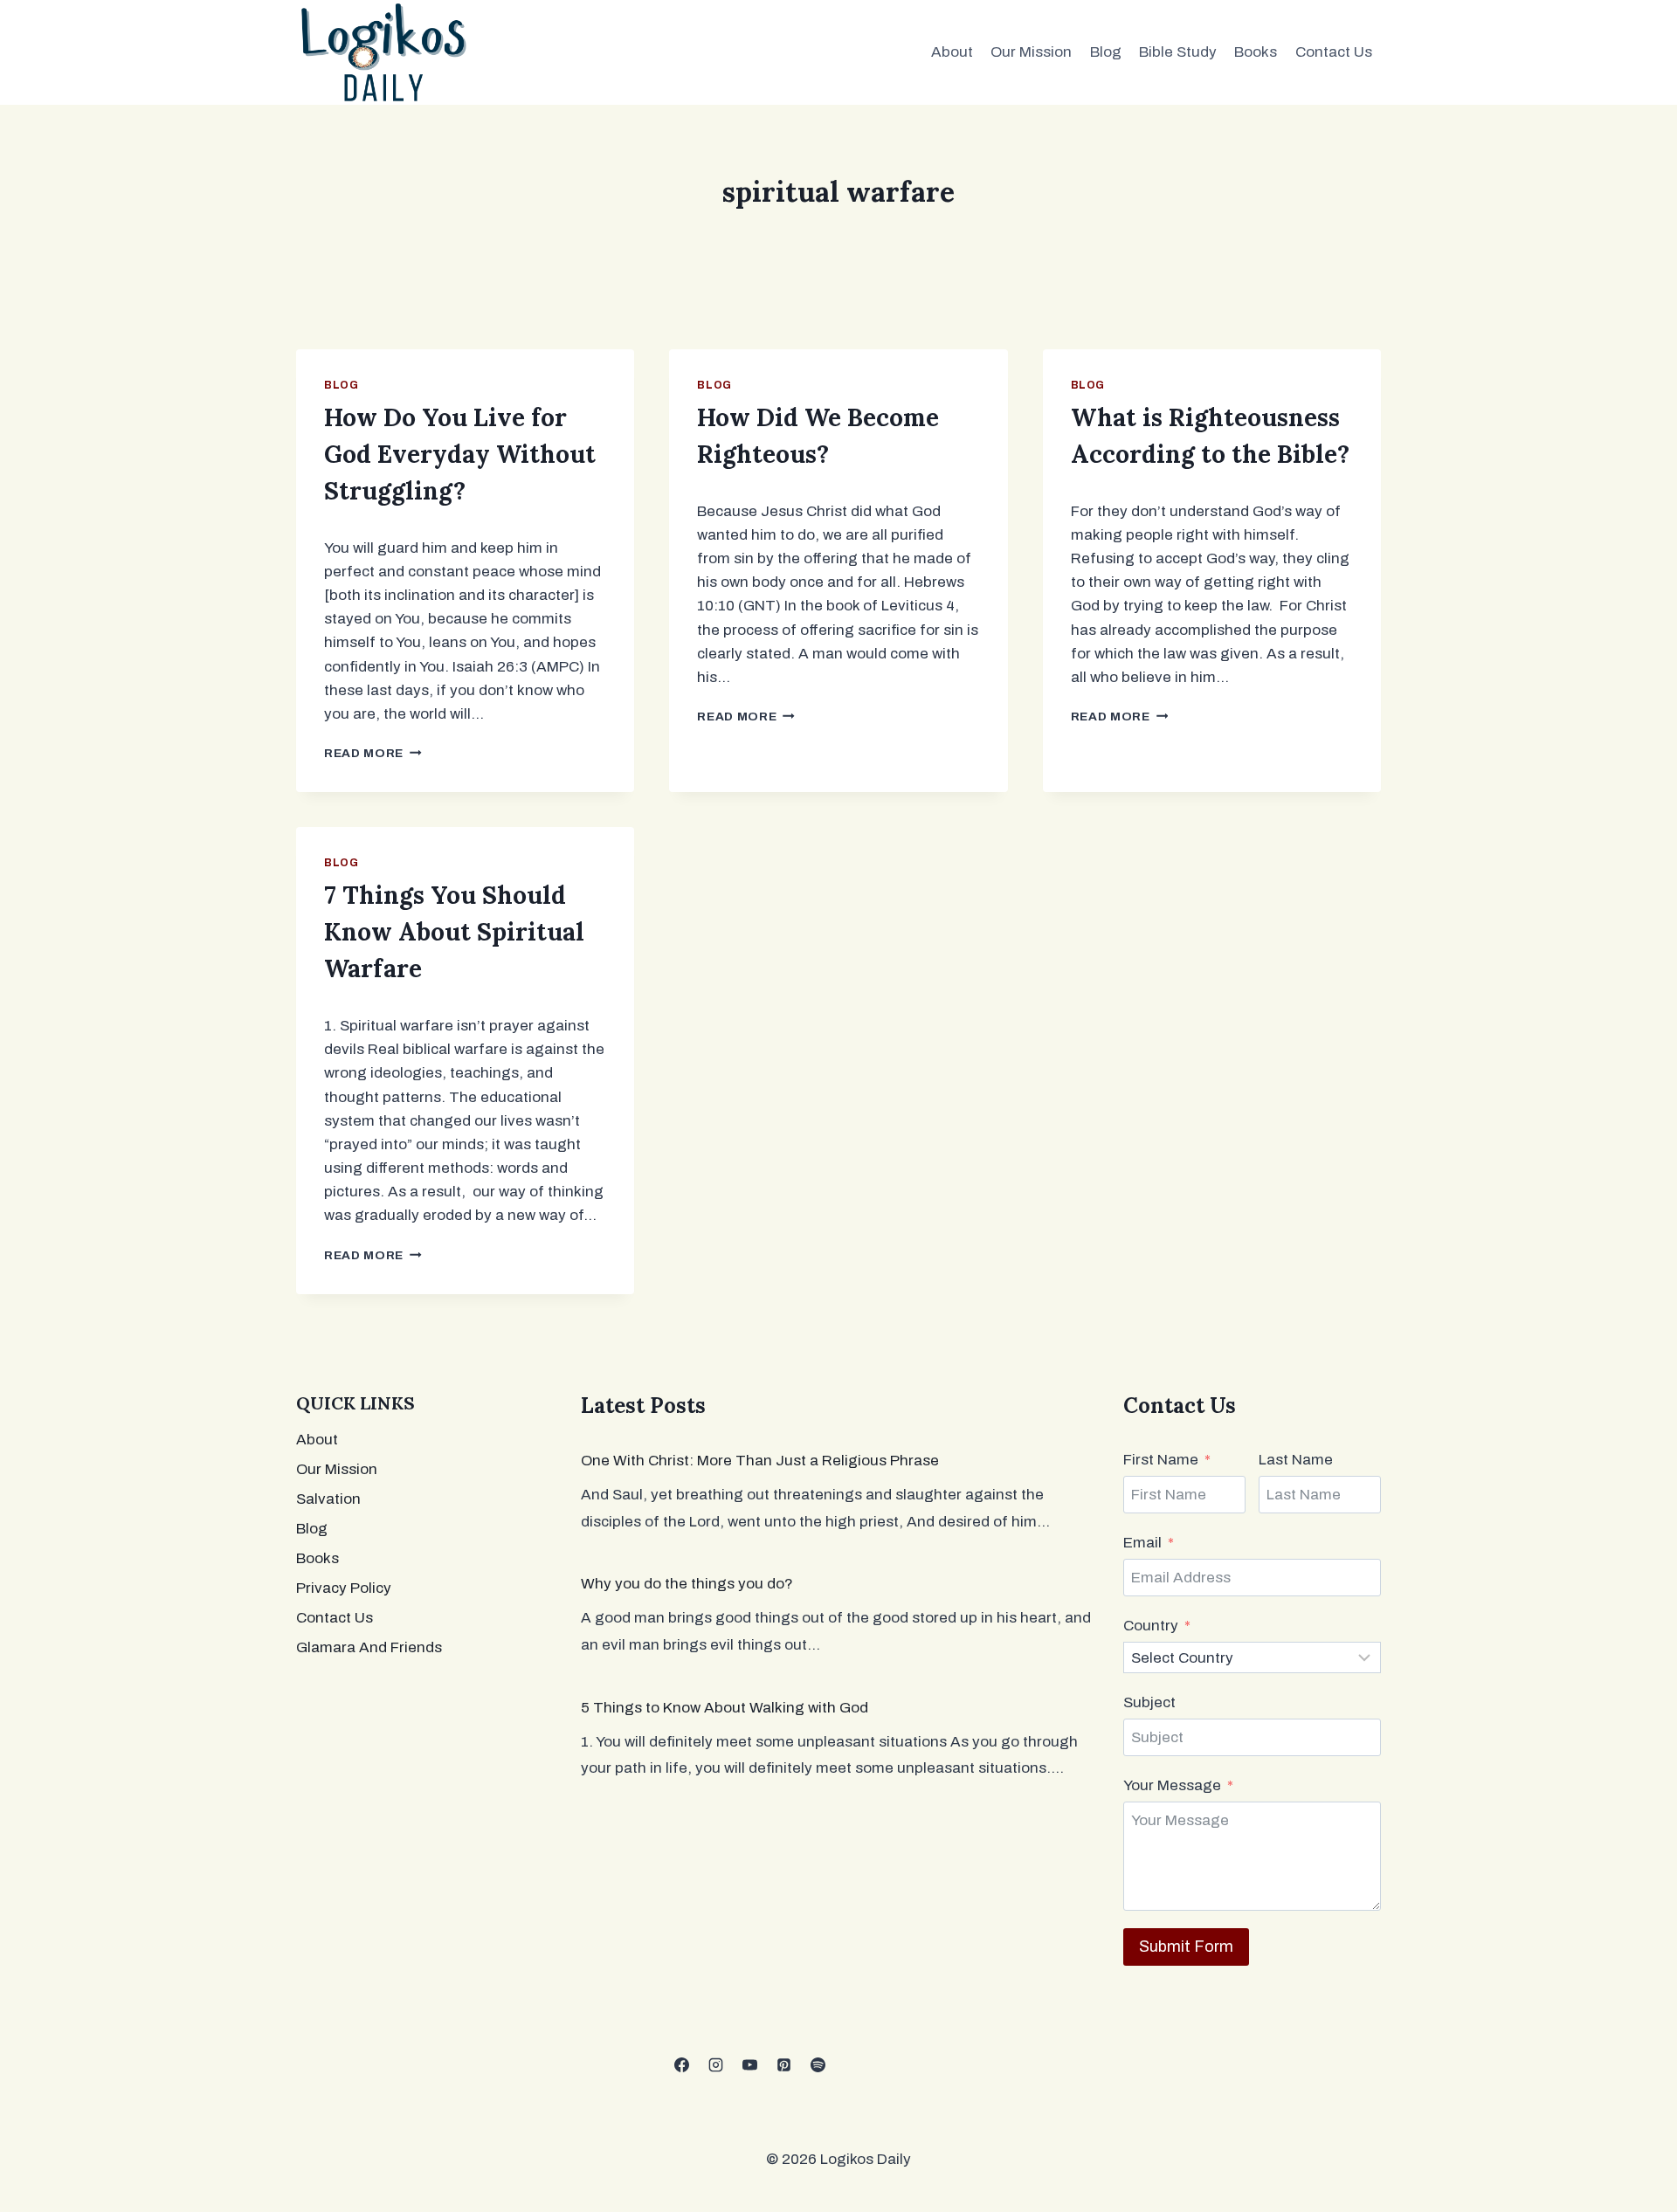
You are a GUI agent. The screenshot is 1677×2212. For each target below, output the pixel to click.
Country (1151, 1626)
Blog (1106, 52)
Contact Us (1334, 52)
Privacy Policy (344, 1588)
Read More (373, 753)
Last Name (1296, 1460)
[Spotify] (818, 2065)
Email (1142, 1543)
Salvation (328, 1499)
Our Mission (1031, 52)
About (952, 52)
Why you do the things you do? (687, 1584)
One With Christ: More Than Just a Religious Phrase (760, 1461)
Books (1256, 52)
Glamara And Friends (369, 1647)
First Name (1161, 1460)
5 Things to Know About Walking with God (725, 1708)
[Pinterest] (783, 2065)
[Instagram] (715, 2065)
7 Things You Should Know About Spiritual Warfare (454, 932)
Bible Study (1178, 52)
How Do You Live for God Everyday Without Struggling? (460, 454)
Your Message (1172, 1785)
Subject (1149, 1702)
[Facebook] (681, 2065)
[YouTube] (749, 2065)
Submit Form (1186, 1947)
